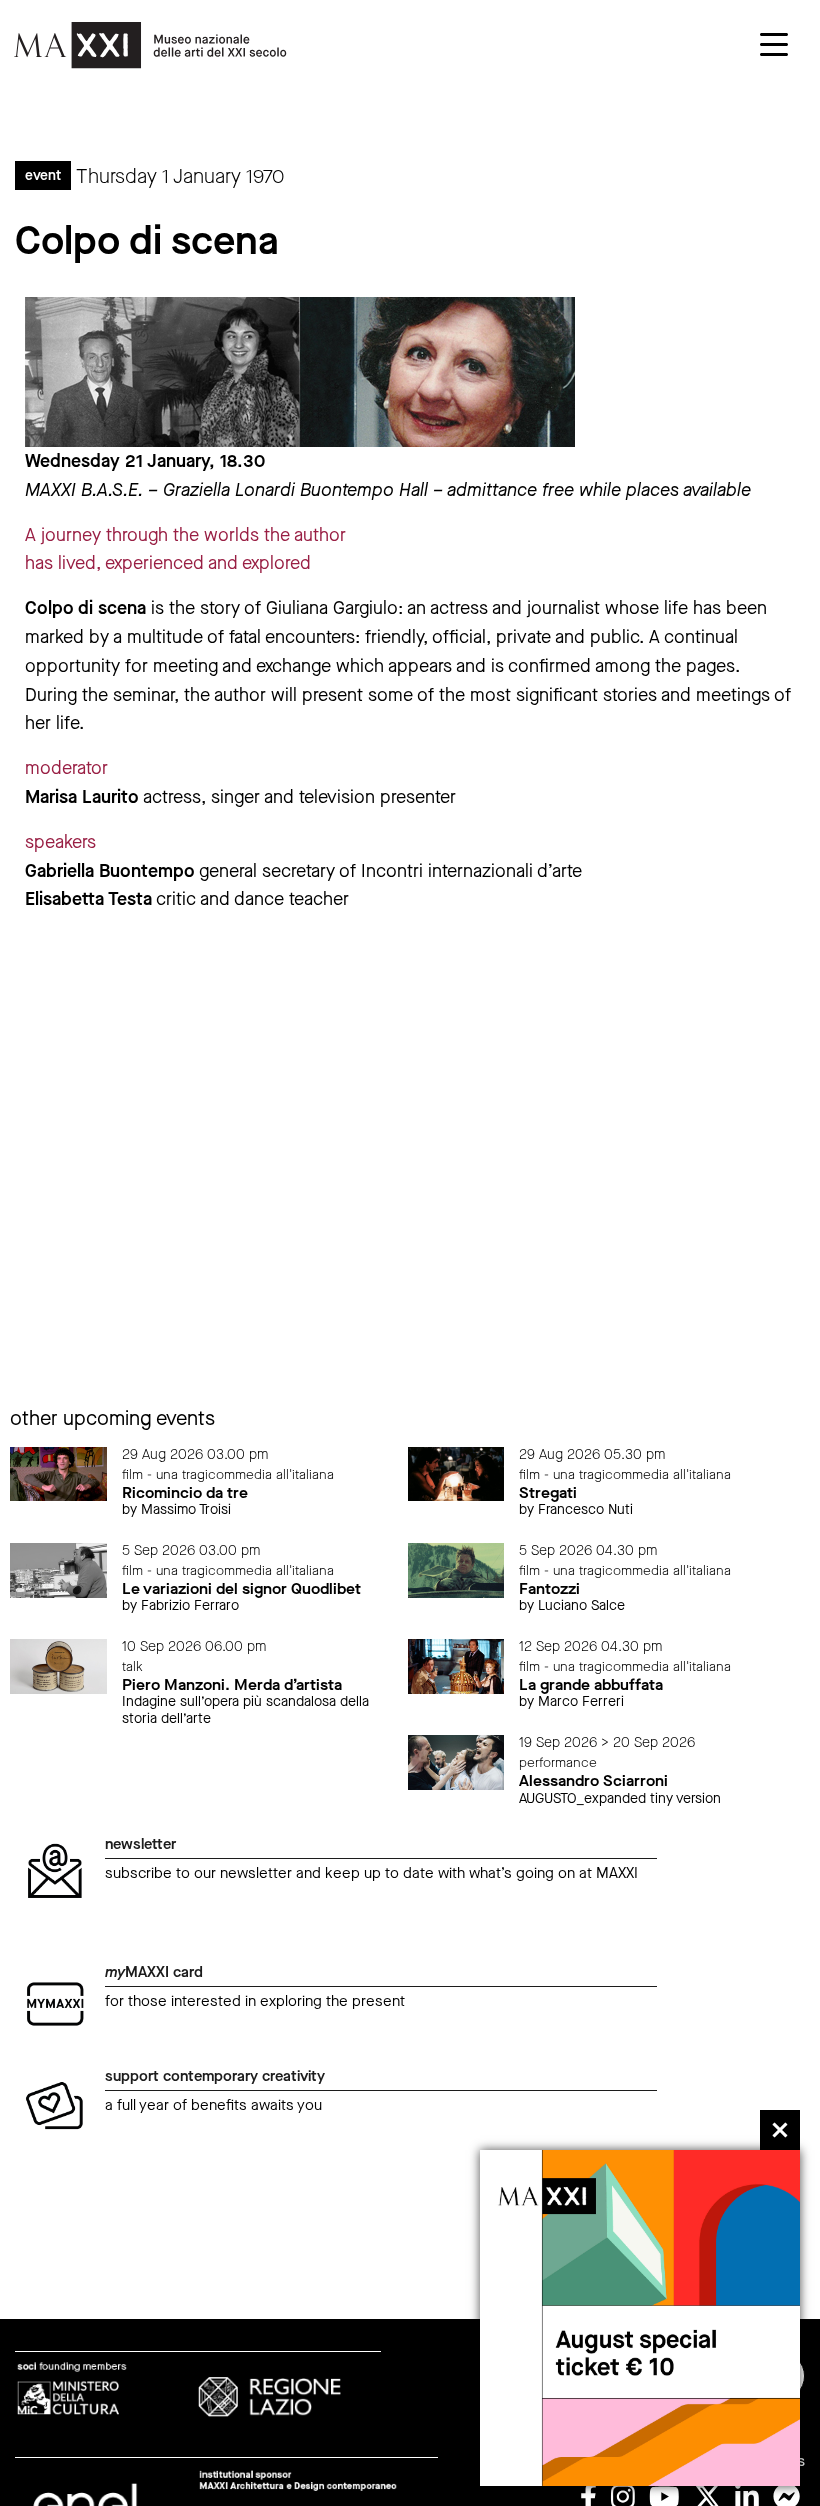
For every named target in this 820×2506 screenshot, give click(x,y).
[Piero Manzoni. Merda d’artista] (58, 1665)
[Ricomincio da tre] (58, 1472)
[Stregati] (456, 1472)
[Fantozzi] (456, 1569)
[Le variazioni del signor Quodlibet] (58, 1569)
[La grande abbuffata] (456, 1665)
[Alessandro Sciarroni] (456, 1761)
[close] (780, 2130)
